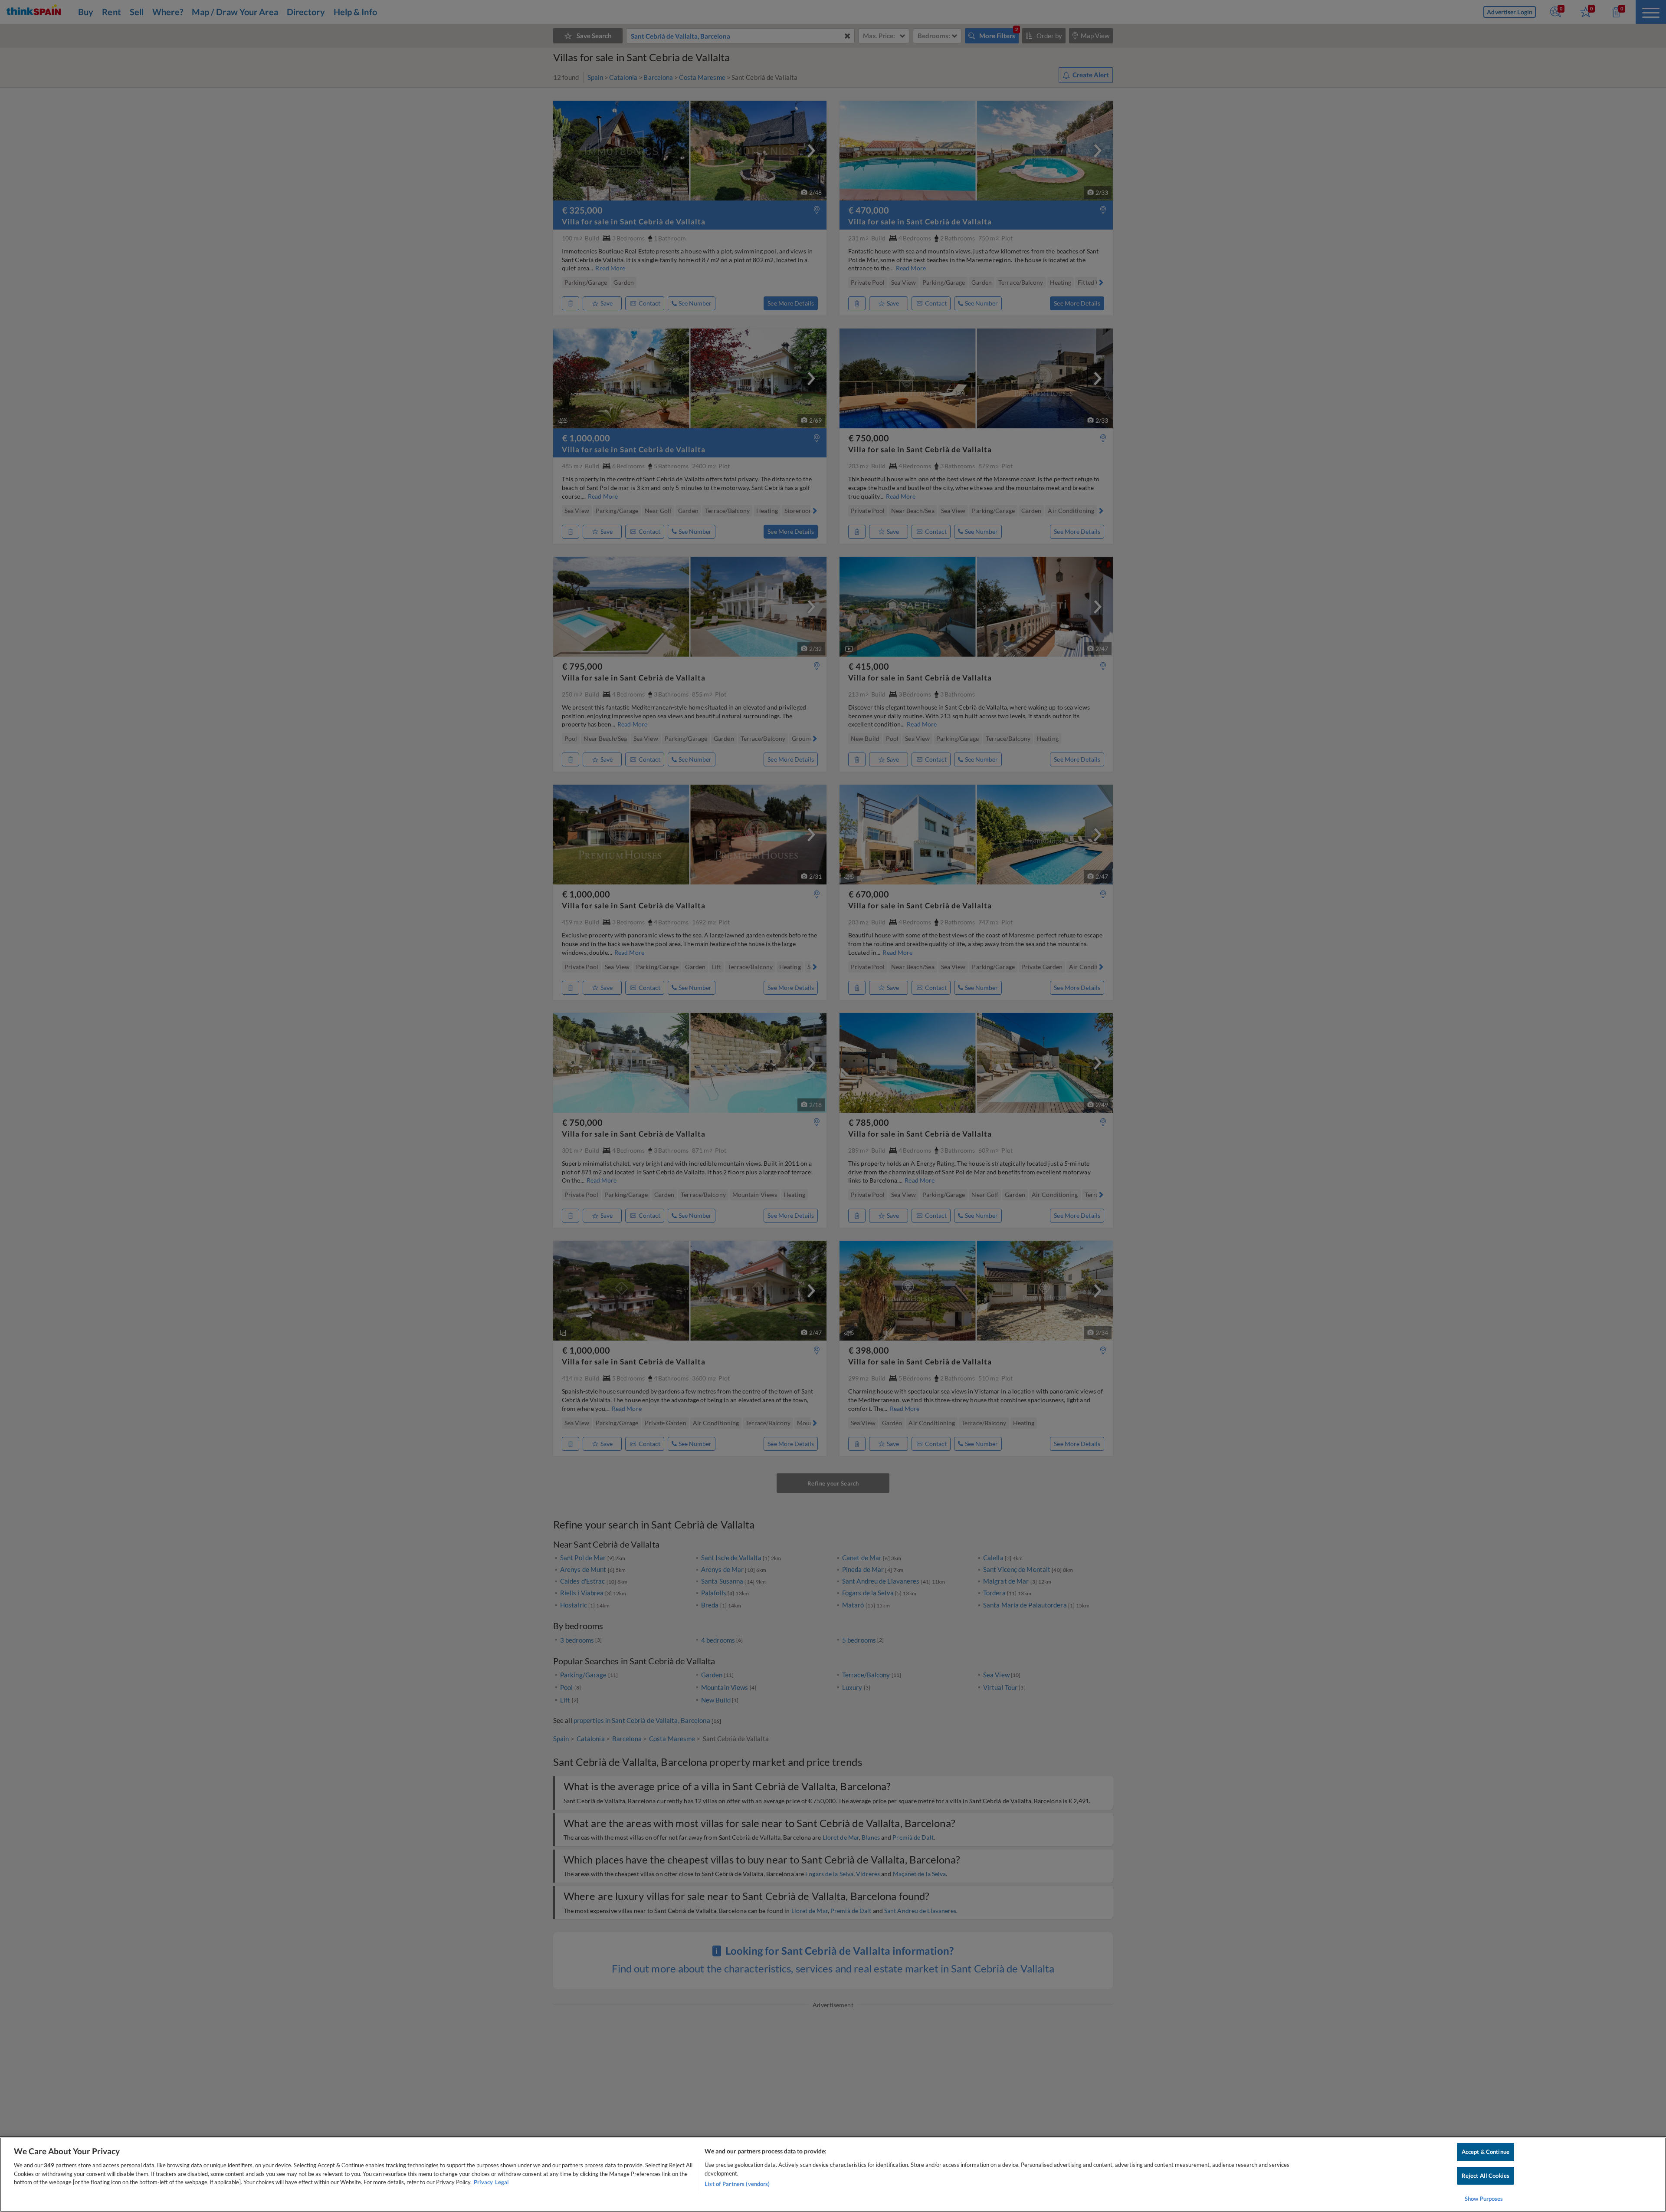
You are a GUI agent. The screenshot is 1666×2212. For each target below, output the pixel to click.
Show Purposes (1484, 2199)
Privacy (483, 2182)
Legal (502, 2182)
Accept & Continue (1486, 2152)
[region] (833, 2175)
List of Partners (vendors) (737, 2184)
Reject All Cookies (1486, 2176)
